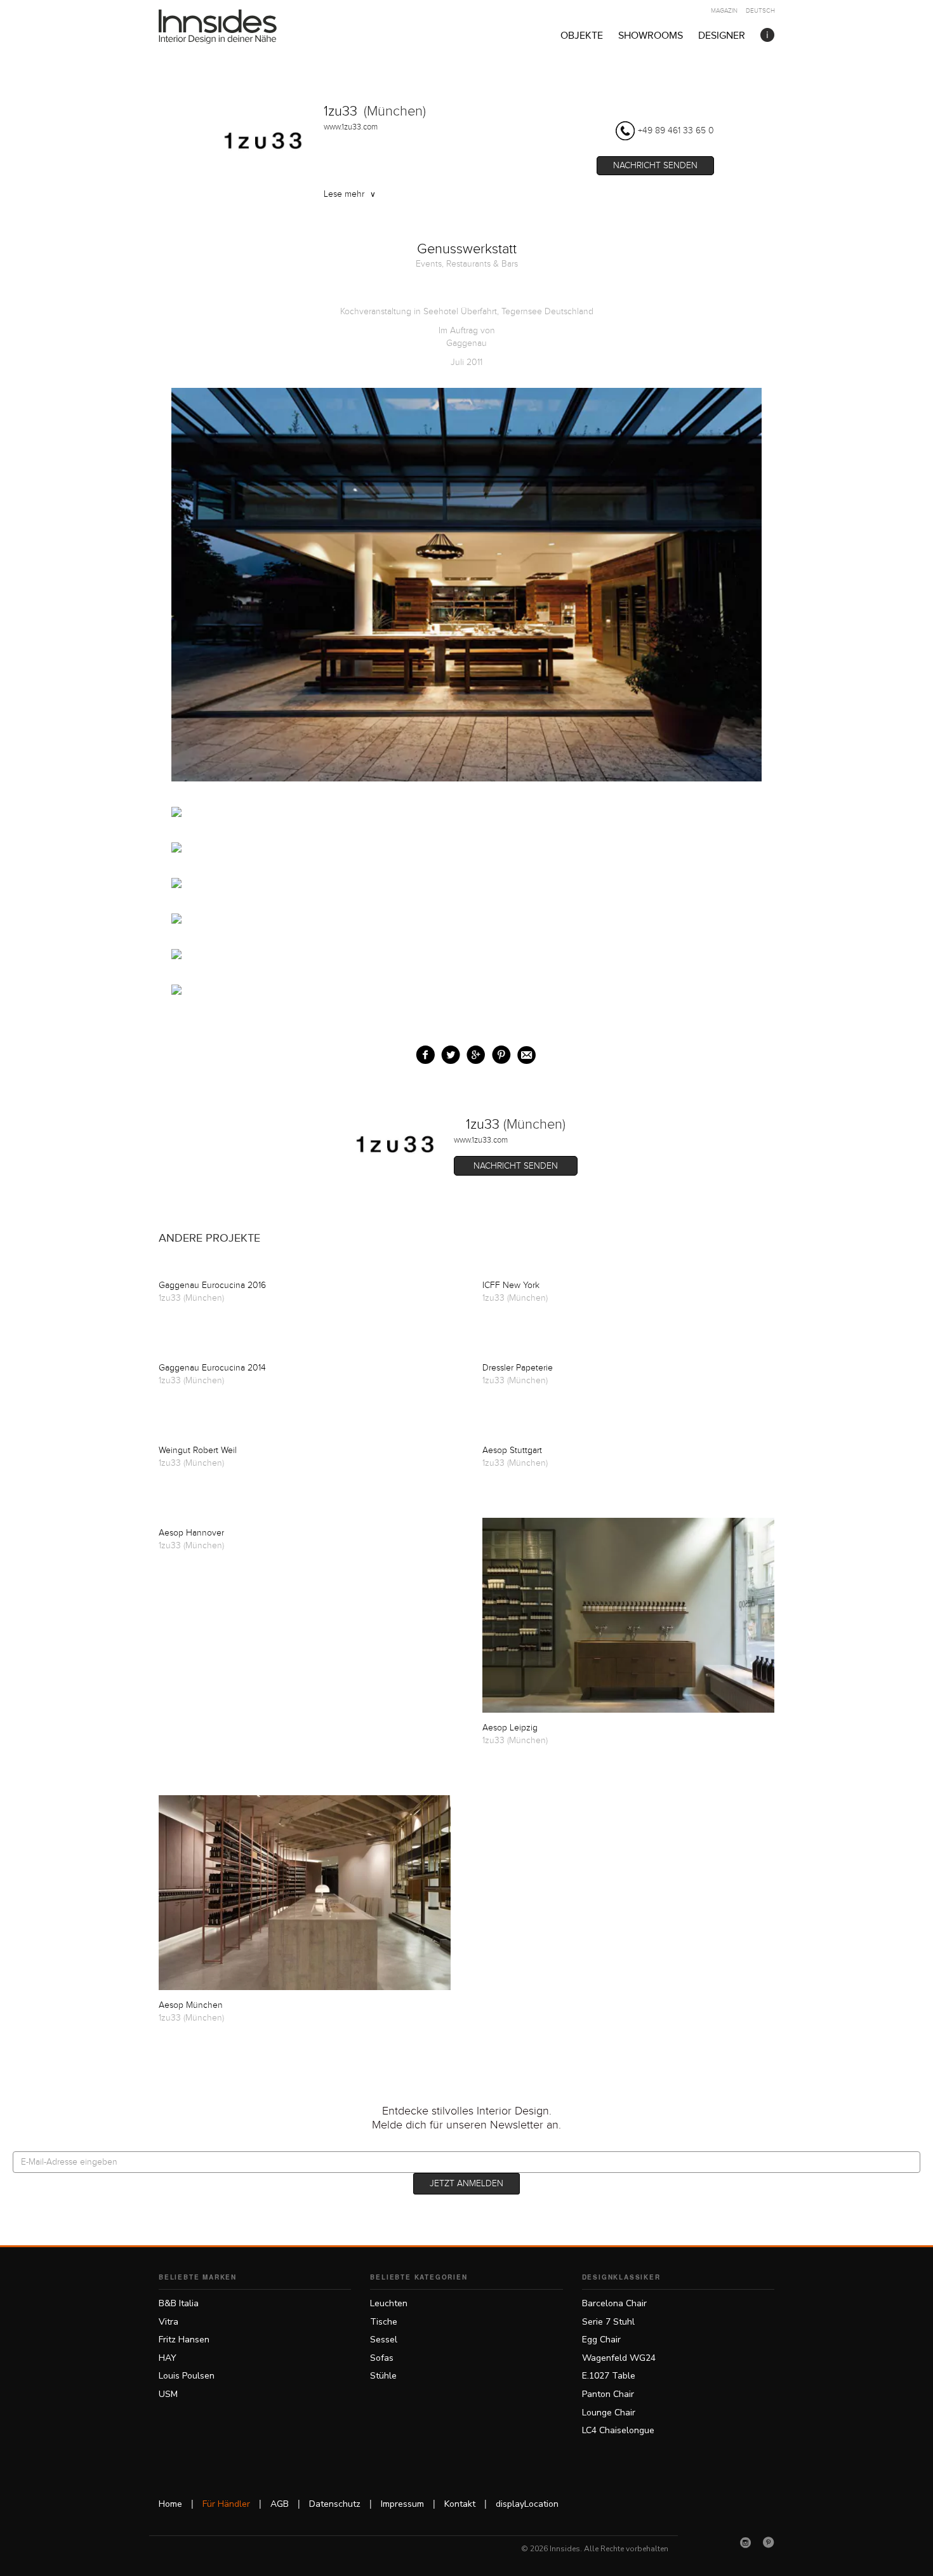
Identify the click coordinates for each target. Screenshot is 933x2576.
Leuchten (389, 2303)
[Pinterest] (769, 2542)
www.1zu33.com (351, 127)
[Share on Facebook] (422, 1052)
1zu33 (341, 111)
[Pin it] (499, 1052)
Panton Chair (608, 2394)
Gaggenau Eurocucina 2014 (212, 1368)
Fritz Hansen (184, 2340)
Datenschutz (335, 2504)
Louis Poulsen (187, 2376)
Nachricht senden (655, 166)
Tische (384, 2322)
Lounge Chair (609, 2413)
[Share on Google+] (473, 1052)
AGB (280, 2504)
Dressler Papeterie (518, 1368)
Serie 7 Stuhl (608, 2322)
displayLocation (527, 2504)
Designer (722, 36)
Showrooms (651, 36)
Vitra (169, 2322)
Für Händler (226, 2504)
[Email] (524, 1052)
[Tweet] (448, 1052)
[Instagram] (746, 2542)
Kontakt (460, 2504)
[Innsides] (238, 27)
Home (170, 2504)
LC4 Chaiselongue (618, 2430)
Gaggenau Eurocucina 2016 (212, 1285)
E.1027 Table (609, 2376)
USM (168, 2394)
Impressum (402, 2504)
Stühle (383, 2376)
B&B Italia (179, 2303)
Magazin (724, 11)
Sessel (384, 2340)
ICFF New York (511, 1285)
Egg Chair (601, 2340)
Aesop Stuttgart (512, 1451)
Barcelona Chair (614, 2303)
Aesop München (191, 2005)
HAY (168, 2358)
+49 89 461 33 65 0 (676, 131)
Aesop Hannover (191, 1533)
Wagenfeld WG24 (619, 2358)
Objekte (582, 36)
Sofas (382, 2358)
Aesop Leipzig (510, 1728)
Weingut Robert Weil (198, 1451)
